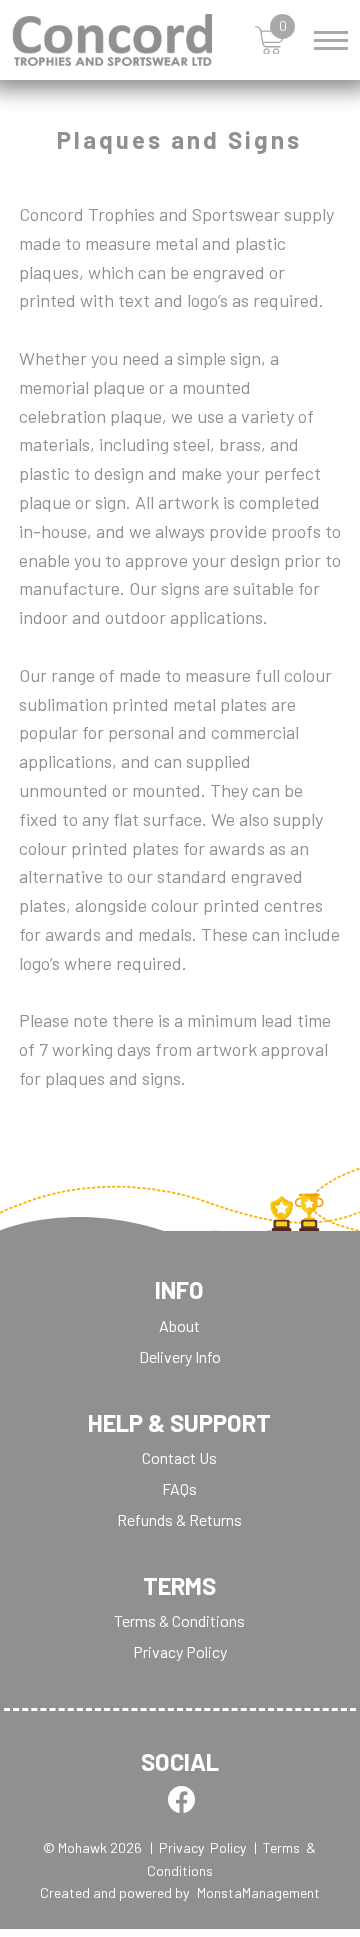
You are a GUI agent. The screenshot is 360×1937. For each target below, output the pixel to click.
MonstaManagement (258, 1892)
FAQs (179, 1488)
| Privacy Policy (198, 1847)
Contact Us (179, 1457)
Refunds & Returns (179, 1519)
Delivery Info (180, 1356)
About (179, 1325)
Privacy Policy (180, 1651)
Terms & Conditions (179, 1620)
